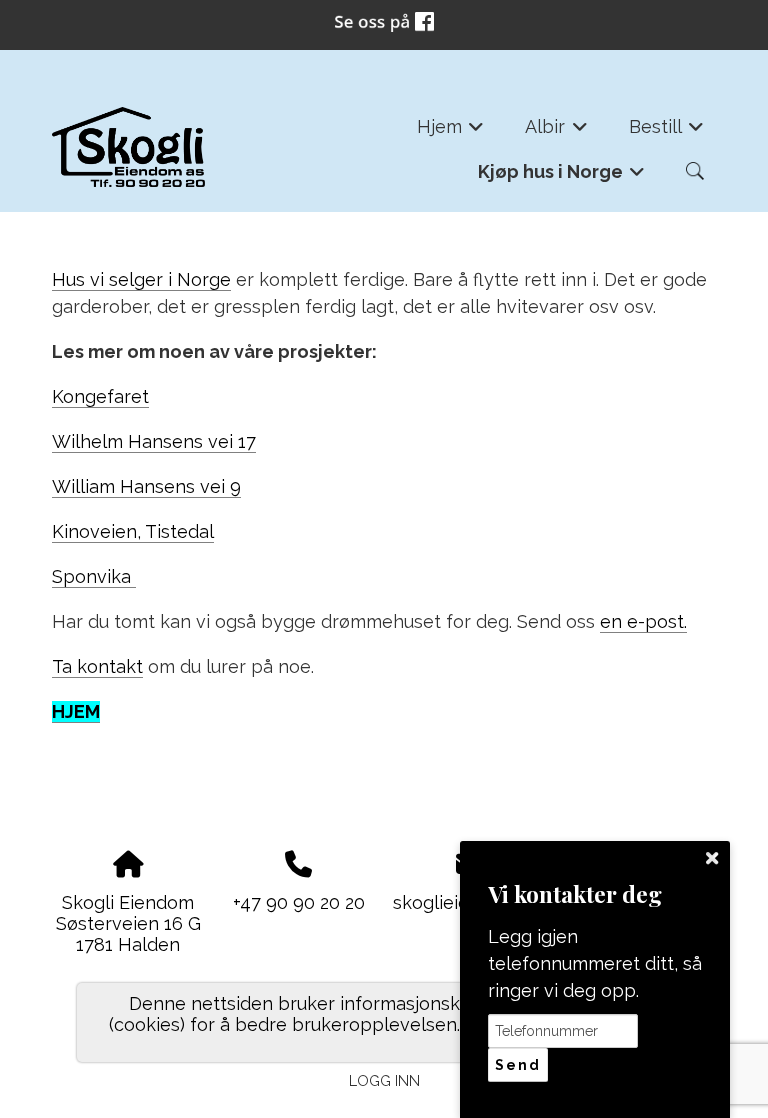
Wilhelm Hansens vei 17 (154, 441)
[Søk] (695, 171)
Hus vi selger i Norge (141, 279)
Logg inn (384, 1080)
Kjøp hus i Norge (562, 177)
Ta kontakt (97, 666)
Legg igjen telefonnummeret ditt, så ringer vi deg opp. (595, 963)
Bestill (667, 132)
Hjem (451, 132)
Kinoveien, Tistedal (133, 531)
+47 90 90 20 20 (299, 902)
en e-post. (643, 621)
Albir (556, 132)
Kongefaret (100, 396)
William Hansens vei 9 (146, 486)
